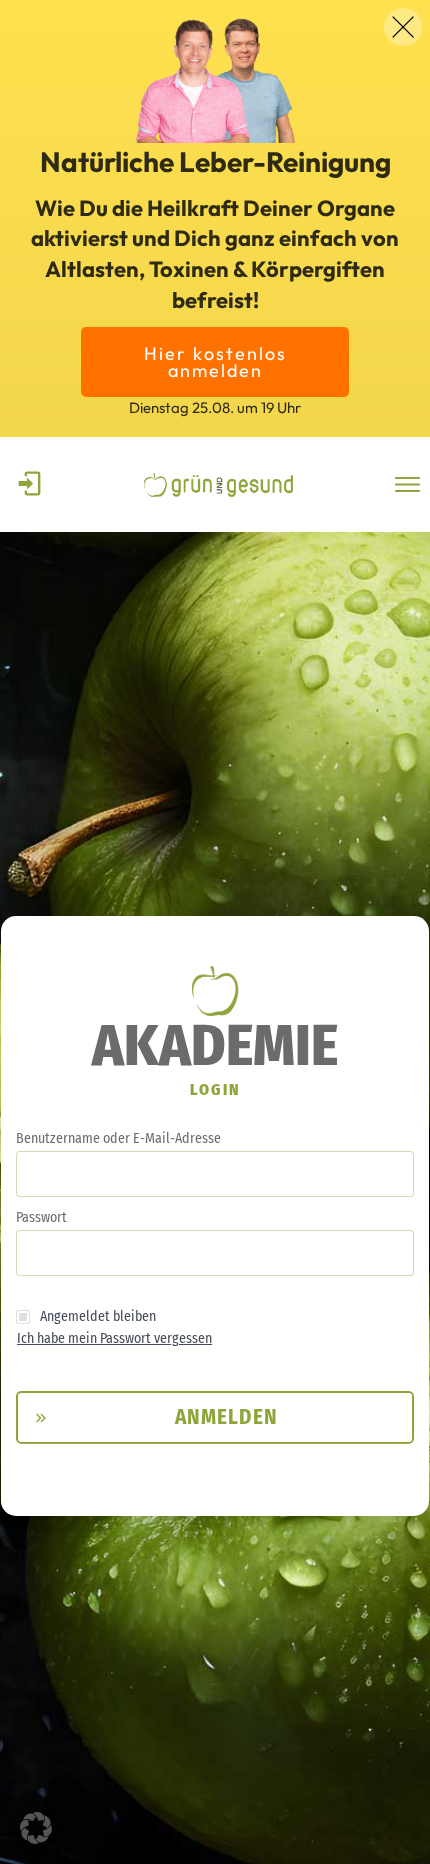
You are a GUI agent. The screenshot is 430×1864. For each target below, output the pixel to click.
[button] (36, 1828)
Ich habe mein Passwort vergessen (114, 1338)
